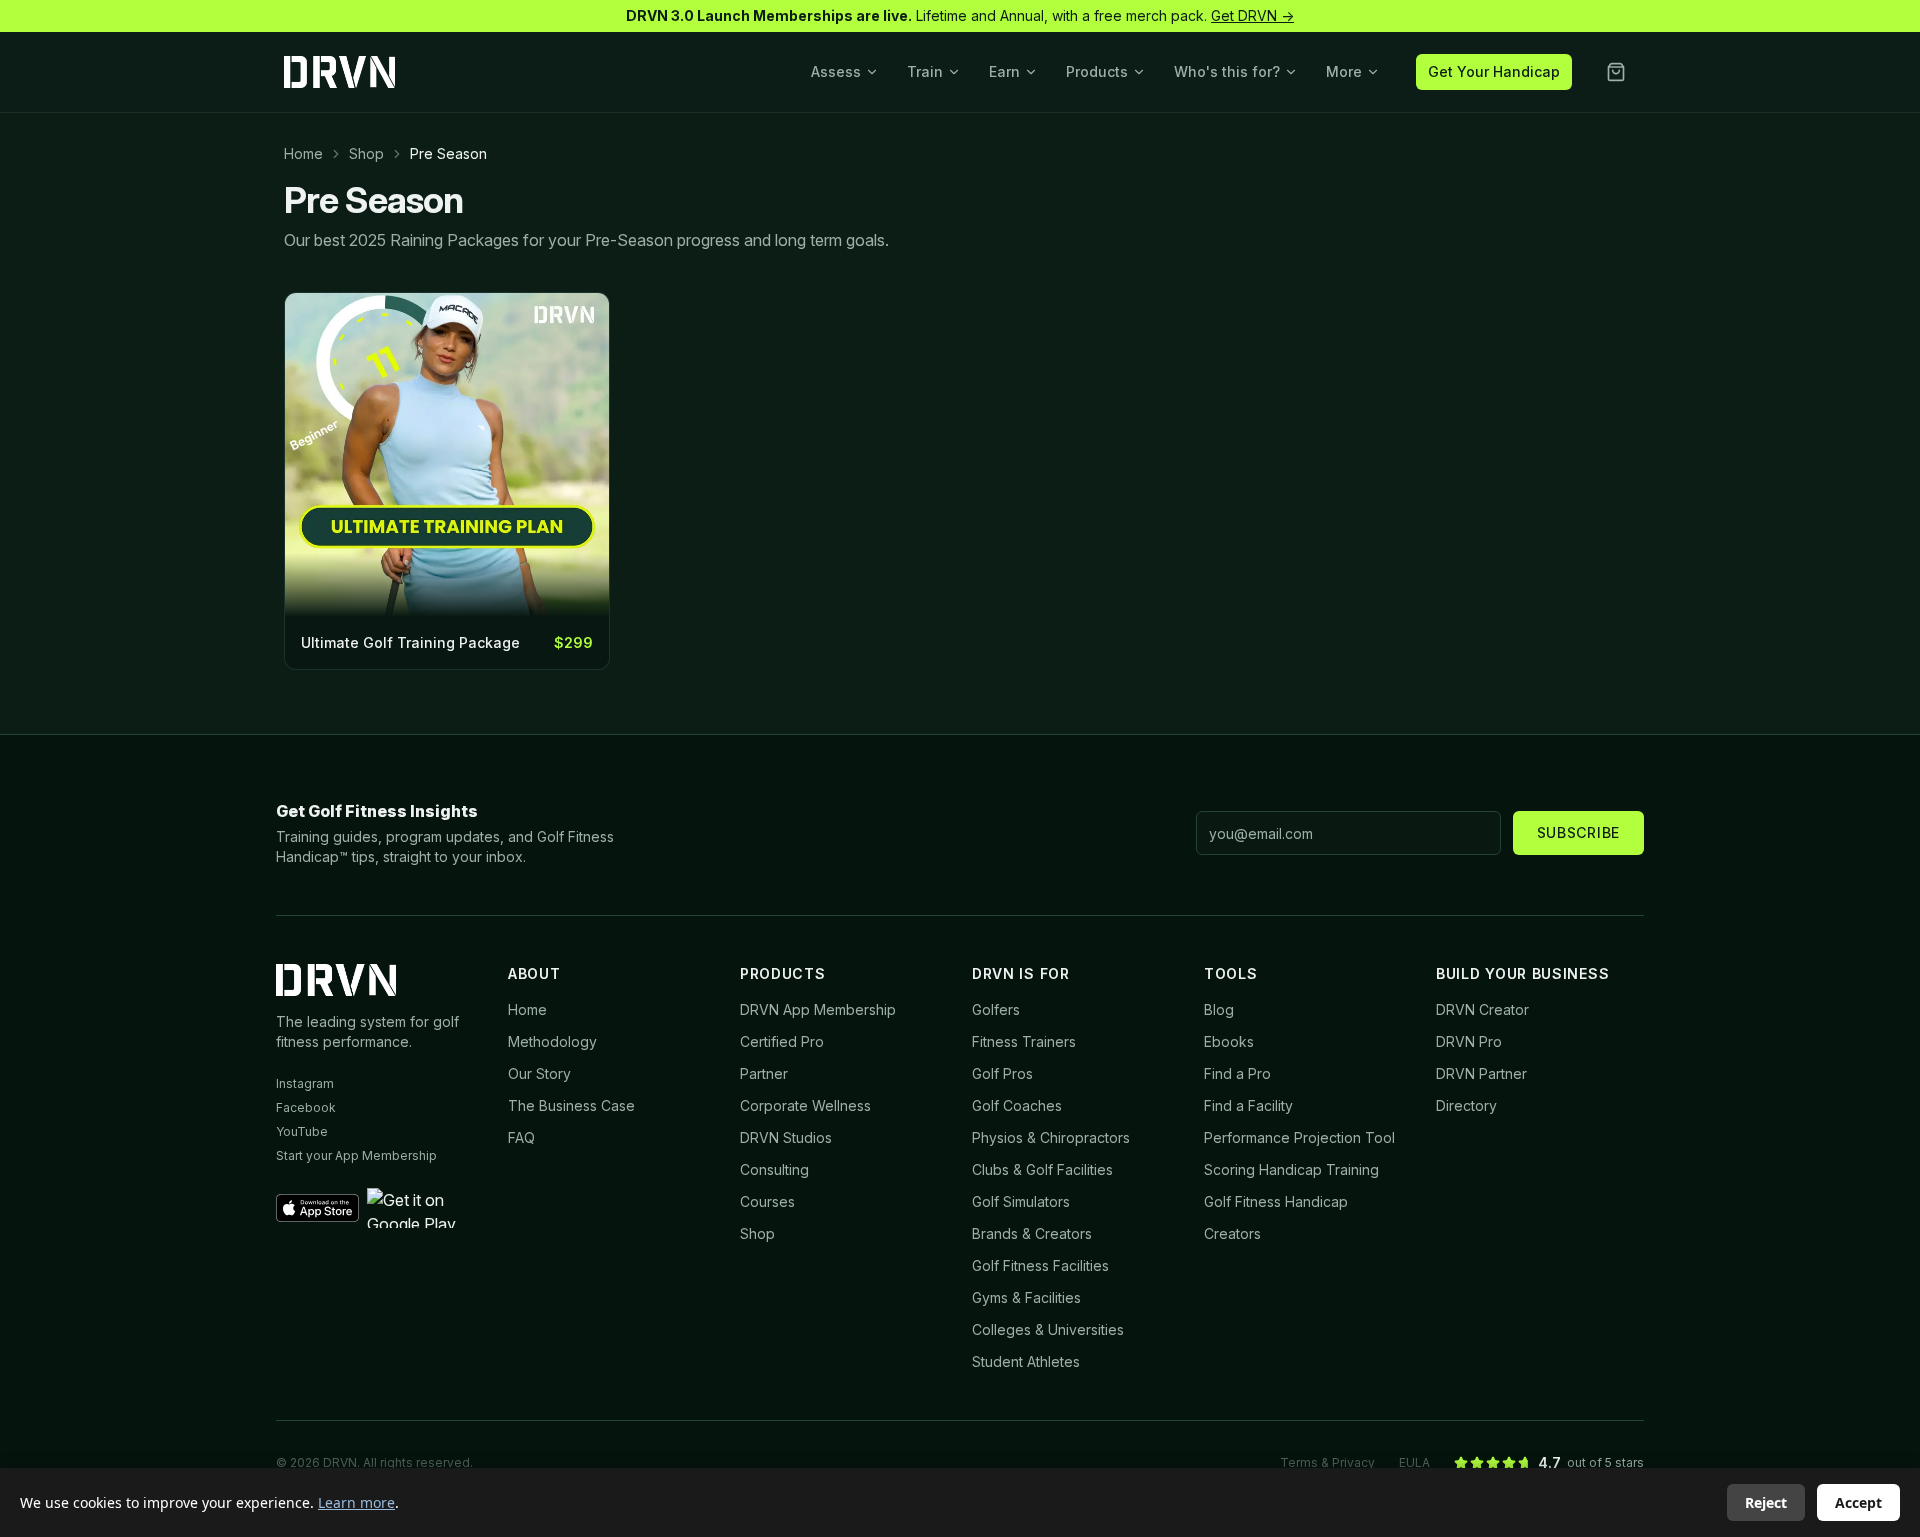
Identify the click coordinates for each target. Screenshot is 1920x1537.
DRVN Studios (786, 1137)
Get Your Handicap (1494, 71)
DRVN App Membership (818, 1009)
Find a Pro (1237, 1073)
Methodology (552, 1041)
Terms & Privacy (1327, 1462)
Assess (836, 71)
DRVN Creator (1482, 1009)
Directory (1466, 1105)
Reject (1766, 1502)
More (1344, 71)
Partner (764, 1073)
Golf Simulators (1021, 1201)
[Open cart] (1616, 72)
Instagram (305, 1083)
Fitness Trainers (1024, 1041)
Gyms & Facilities (1026, 1297)
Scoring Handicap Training (1291, 1169)
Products (1097, 71)
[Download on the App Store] (317, 1208)
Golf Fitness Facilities (1040, 1265)
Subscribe (1578, 832)
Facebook (306, 1107)
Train (925, 71)
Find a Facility (1248, 1105)
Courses (767, 1201)
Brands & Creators (1032, 1233)
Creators (1232, 1233)
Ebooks (1229, 1041)
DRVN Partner (1481, 1073)
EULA (1414, 1462)
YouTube (302, 1131)
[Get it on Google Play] (425, 1208)
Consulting (774, 1169)
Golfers (996, 1009)
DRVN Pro (1469, 1041)
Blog (1219, 1009)
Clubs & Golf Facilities (1042, 1169)
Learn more (356, 1502)
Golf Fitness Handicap (1276, 1201)
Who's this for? (1227, 71)
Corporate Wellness (805, 1105)
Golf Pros (1002, 1073)
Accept (1858, 1502)
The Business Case (571, 1105)
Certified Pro (782, 1041)
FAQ (521, 1137)
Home (303, 153)
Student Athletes (1026, 1361)
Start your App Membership (356, 1155)
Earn (1004, 71)
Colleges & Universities (1048, 1329)
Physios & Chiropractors (1051, 1137)
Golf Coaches (1017, 1105)
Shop (366, 153)
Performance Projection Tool (1299, 1137)
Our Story (539, 1073)
